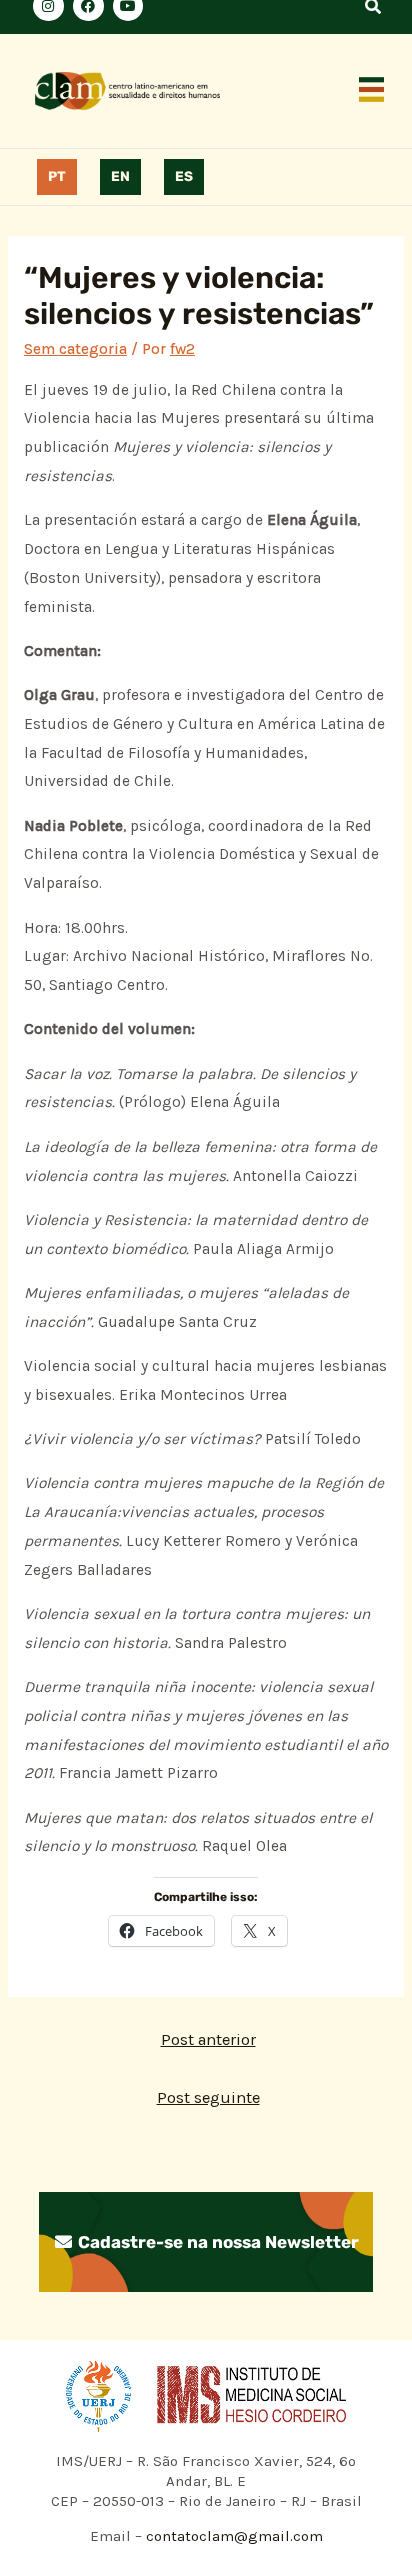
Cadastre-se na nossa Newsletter (216, 2242)
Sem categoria (75, 349)
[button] (372, 91)
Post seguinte (208, 2097)
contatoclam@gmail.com (232, 2536)
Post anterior (208, 2039)
